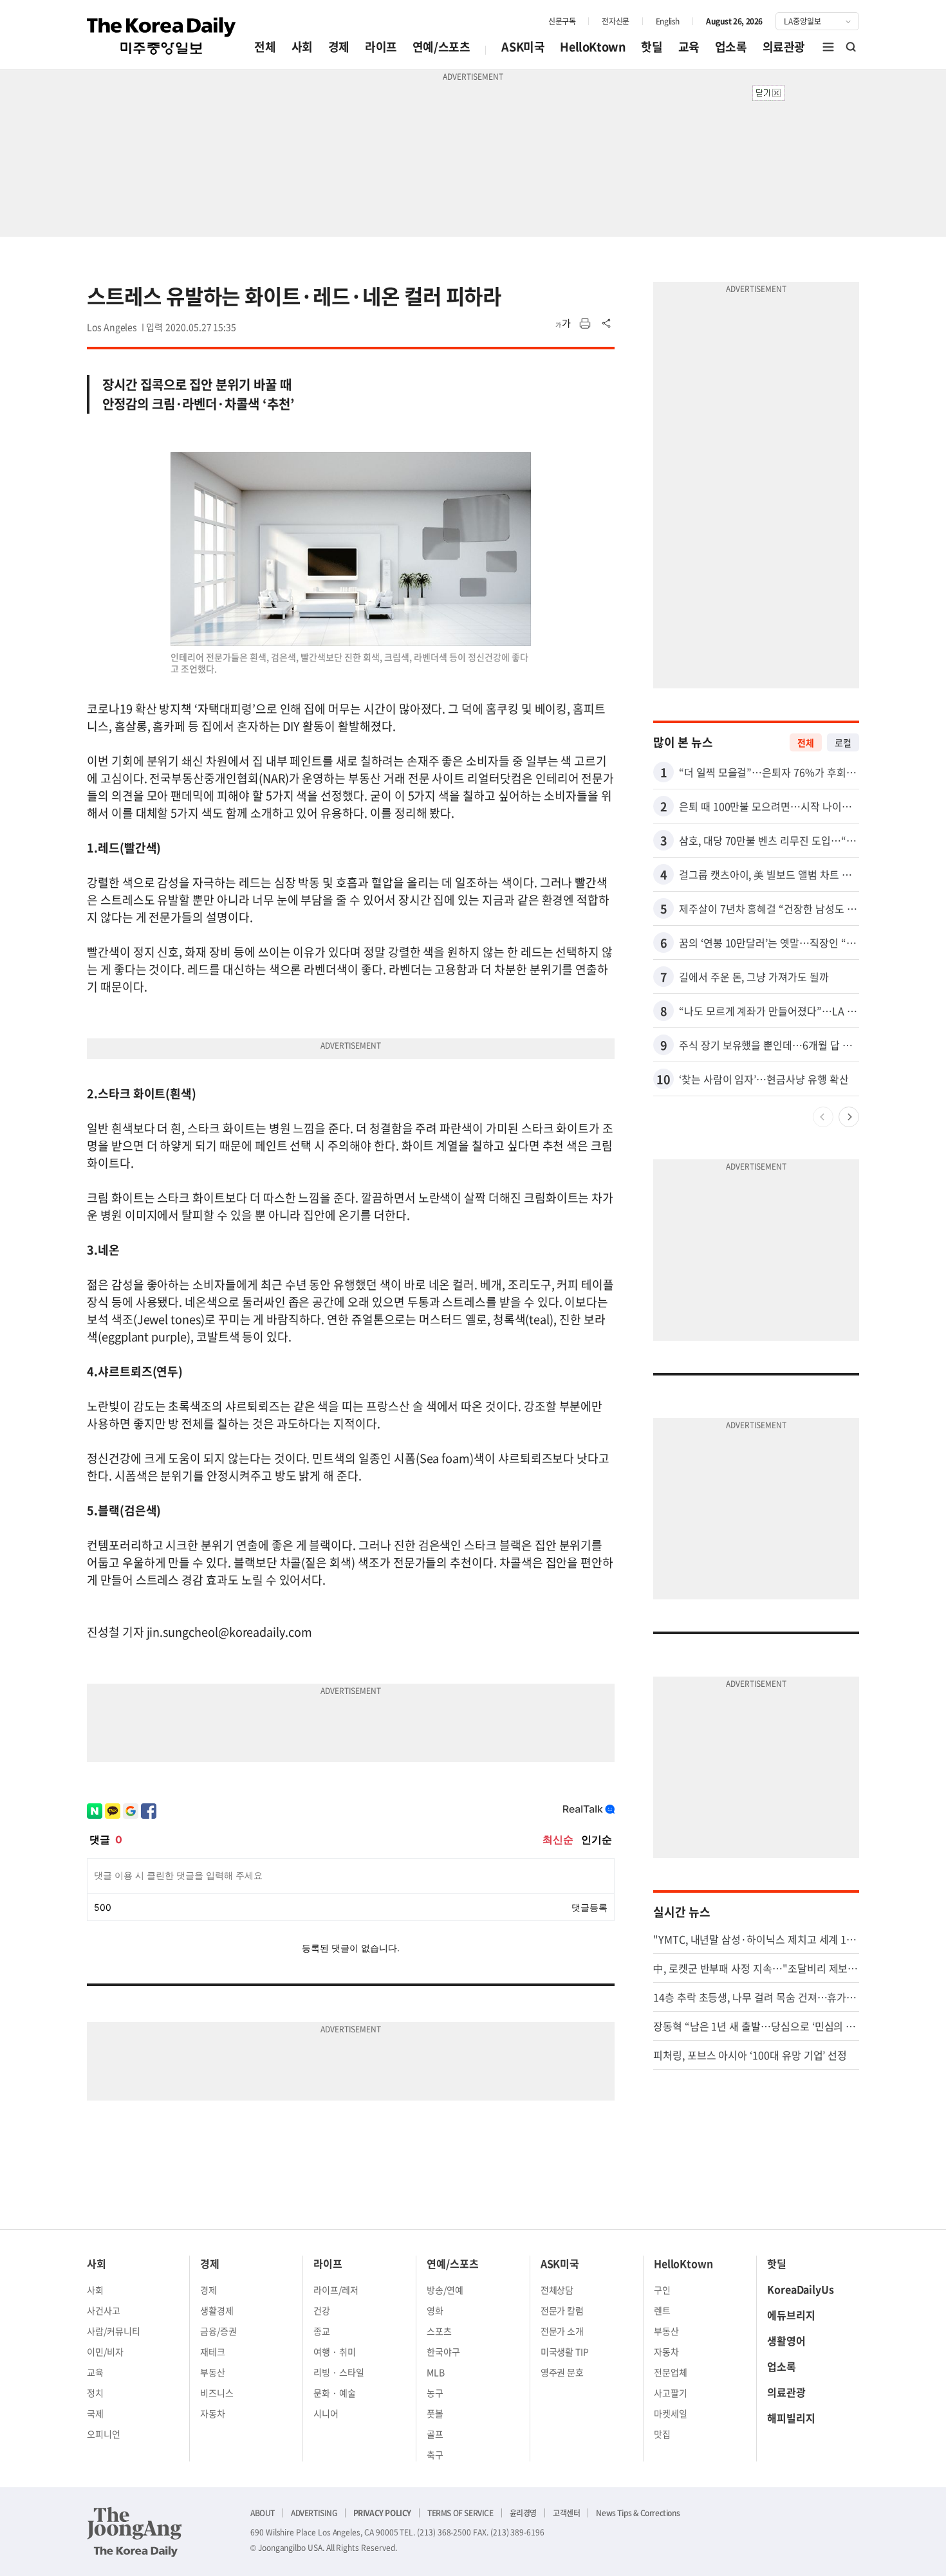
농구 (435, 2393)
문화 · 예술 (335, 2393)
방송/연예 (445, 2290)
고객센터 (566, 2513)
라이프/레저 (336, 2290)
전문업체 (671, 2372)
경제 (339, 47)
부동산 (213, 2372)
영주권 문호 (562, 2372)
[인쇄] (585, 324)
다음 (849, 1117)
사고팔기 (671, 2393)
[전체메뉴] (828, 47)
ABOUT (263, 2513)
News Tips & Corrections (638, 2513)
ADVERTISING (314, 2513)
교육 (689, 47)
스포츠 (439, 2331)
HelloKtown (593, 47)
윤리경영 (523, 2513)
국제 (95, 2413)
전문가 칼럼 (562, 2310)
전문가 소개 (562, 2331)
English (668, 21)
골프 (435, 2434)
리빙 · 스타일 (339, 2372)
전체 (265, 47)
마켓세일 (671, 2413)
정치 (95, 2393)
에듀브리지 (791, 2315)
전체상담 (557, 2290)
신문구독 (562, 21)
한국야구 (443, 2351)
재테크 (213, 2351)
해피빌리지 (791, 2418)
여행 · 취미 (335, 2351)
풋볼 (435, 2413)
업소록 (731, 47)
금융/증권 (218, 2331)
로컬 (843, 742)
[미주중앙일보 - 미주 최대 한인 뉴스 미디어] (162, 36)
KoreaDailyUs (801, 2289)
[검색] (851, 47)
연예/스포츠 (441, 47)
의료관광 (784, 47)
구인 (662, 2290)
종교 (322, 2331)
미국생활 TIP (565, 2351)
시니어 (326, 2413)
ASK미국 (523, 47)
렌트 (662, 2310)
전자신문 (615, 21)
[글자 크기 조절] (563, 324)
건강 (322, 2310)
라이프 (381, 47)
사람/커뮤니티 (114, 2331)
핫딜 (652, 47)
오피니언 (104, 2434)
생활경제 (217, 2310)
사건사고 (104, 2310)
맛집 (662, 2434)
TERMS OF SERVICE (460, 2513)
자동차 (213, 2413)
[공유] (607, 324)
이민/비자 (105, 2351)
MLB (436, 2372)
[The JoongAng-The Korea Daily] (134, 2532)
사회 (302, 47)
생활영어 (786, 2341)
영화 (435, 2310)
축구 (435, 2454)
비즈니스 (217, 2393)
